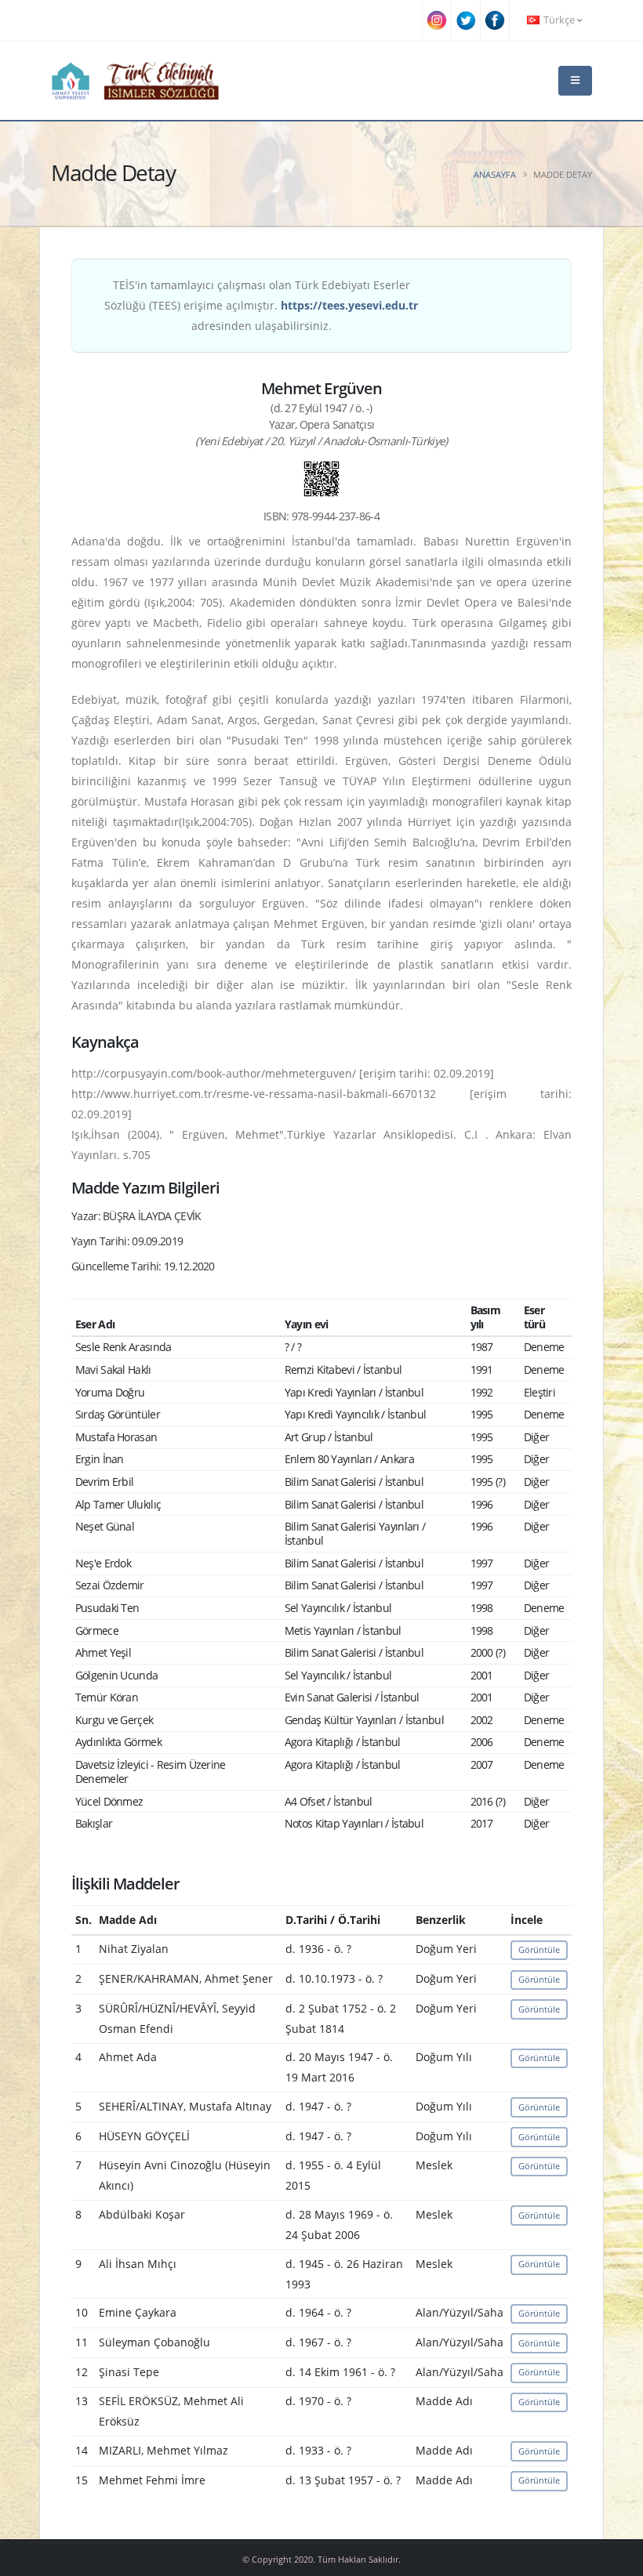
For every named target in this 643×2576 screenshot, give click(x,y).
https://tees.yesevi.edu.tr (349, 305)
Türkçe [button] (559, 20)
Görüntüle (539, 1949)
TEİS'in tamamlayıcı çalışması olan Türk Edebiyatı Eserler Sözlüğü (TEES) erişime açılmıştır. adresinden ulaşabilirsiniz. (261, 305)
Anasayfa (495, 174)
